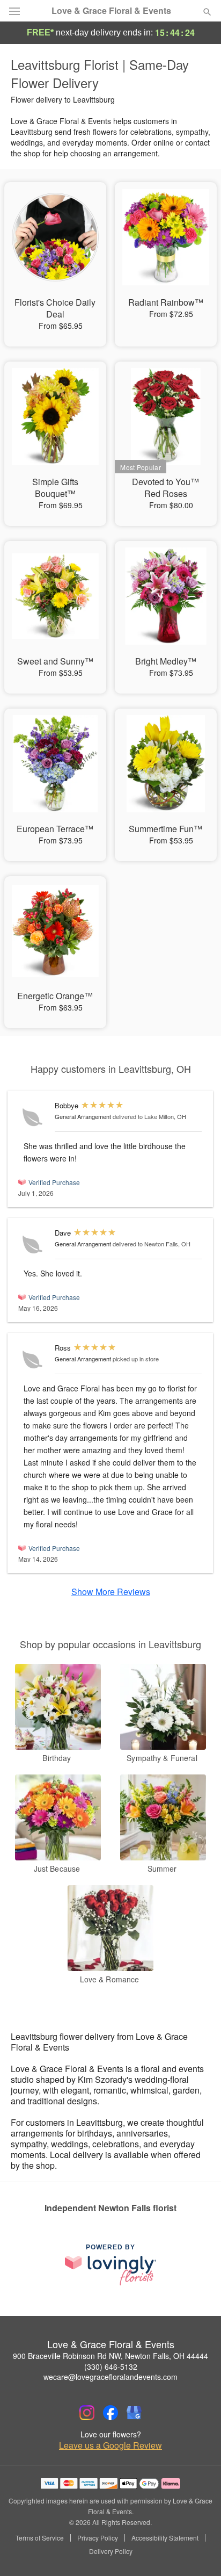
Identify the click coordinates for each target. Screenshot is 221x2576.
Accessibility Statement (165, 2538)
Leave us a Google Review (110, 2445)
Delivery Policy (111, 2551)
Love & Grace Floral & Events (111, 11)
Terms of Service (40, 2538)
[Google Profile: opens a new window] (134, 2413)
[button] (198, 2552)
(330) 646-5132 (111, 2366)
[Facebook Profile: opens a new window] (110, 2413)
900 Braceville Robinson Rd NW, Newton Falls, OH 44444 (110, 2356)
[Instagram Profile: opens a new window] (87, 2413)
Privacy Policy (98, 2538)
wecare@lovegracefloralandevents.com (110, 2377)
